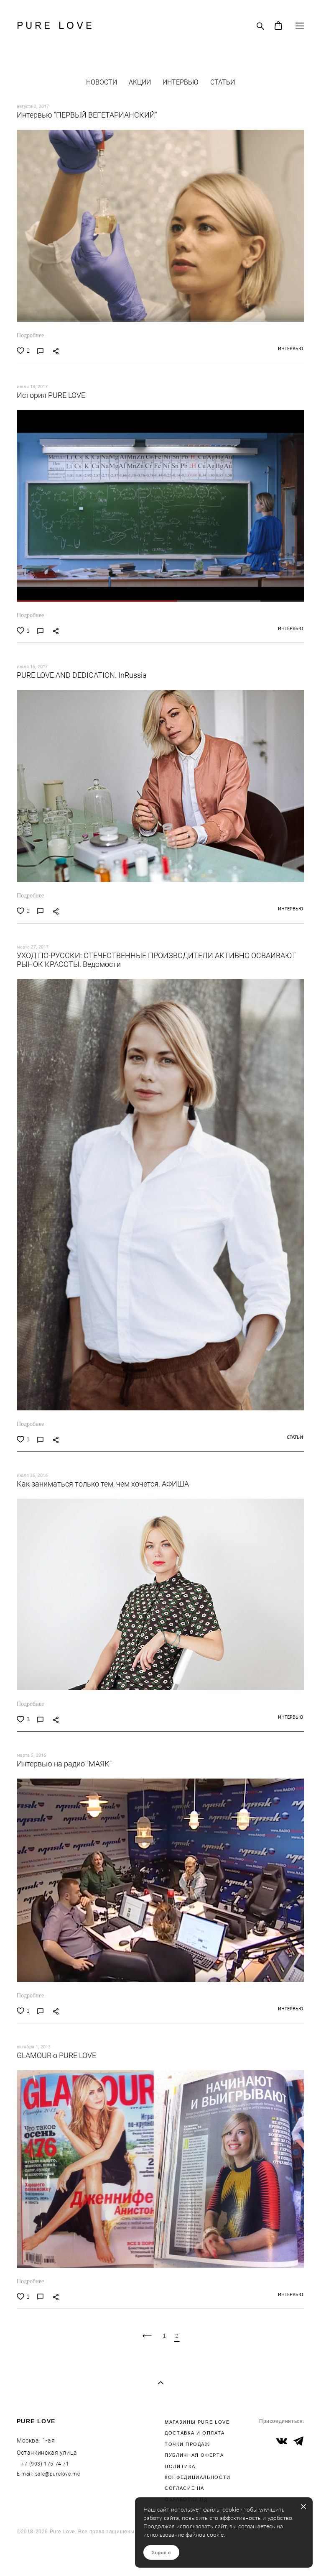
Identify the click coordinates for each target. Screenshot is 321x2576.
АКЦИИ (141, 82)
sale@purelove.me (58, 2473)
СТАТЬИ (223, 82)
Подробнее (30, 335)
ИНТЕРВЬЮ (181, 82)
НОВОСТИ (102, 82)
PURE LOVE (56, 26)
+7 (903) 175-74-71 (44, 2463)
